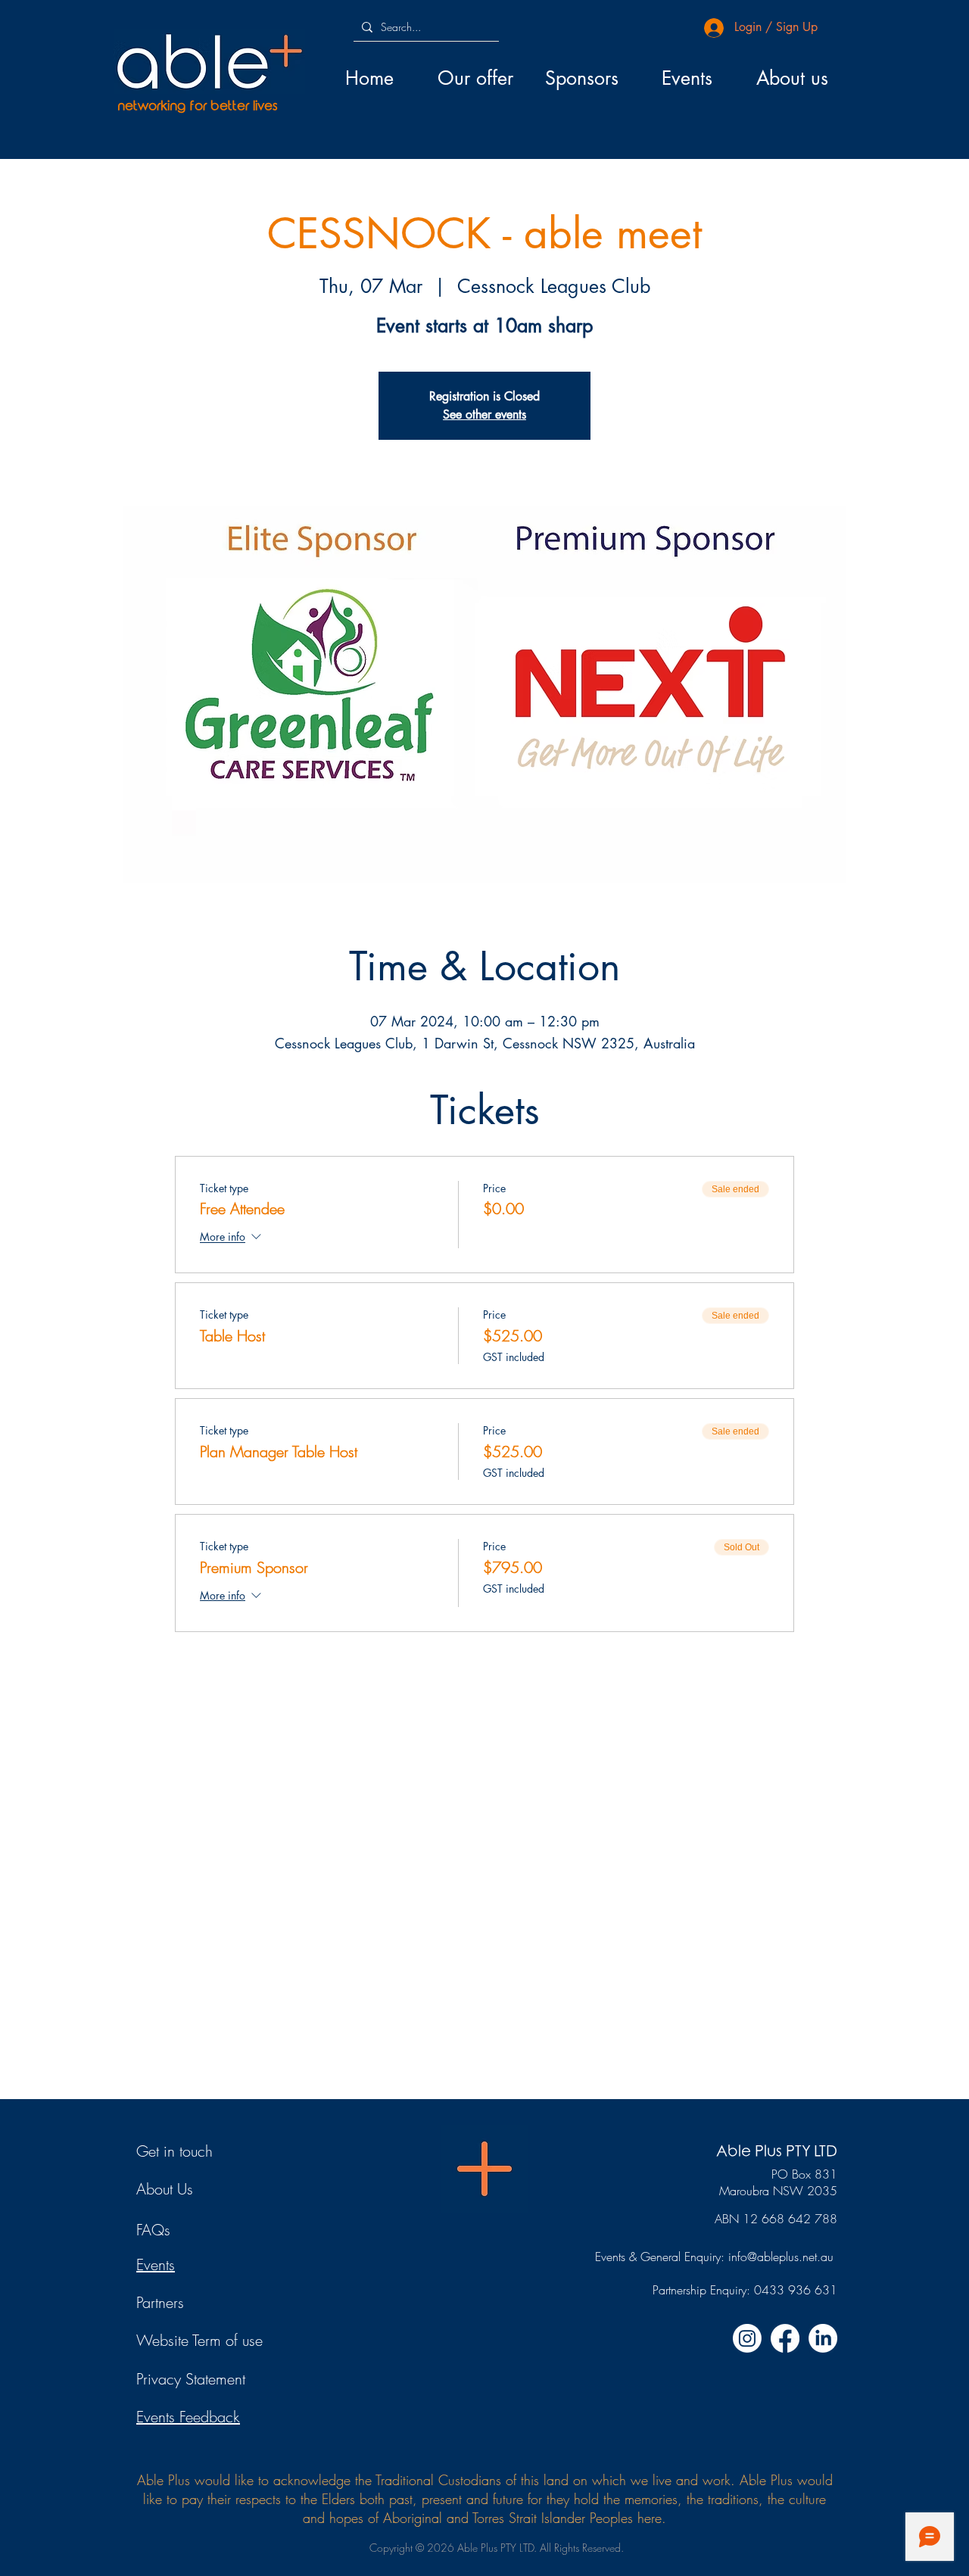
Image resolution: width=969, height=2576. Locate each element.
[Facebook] (785, 2338)
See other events (484, 414)
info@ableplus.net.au (781, 2257)
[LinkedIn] (823, 2338)
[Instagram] (747, 2338)
